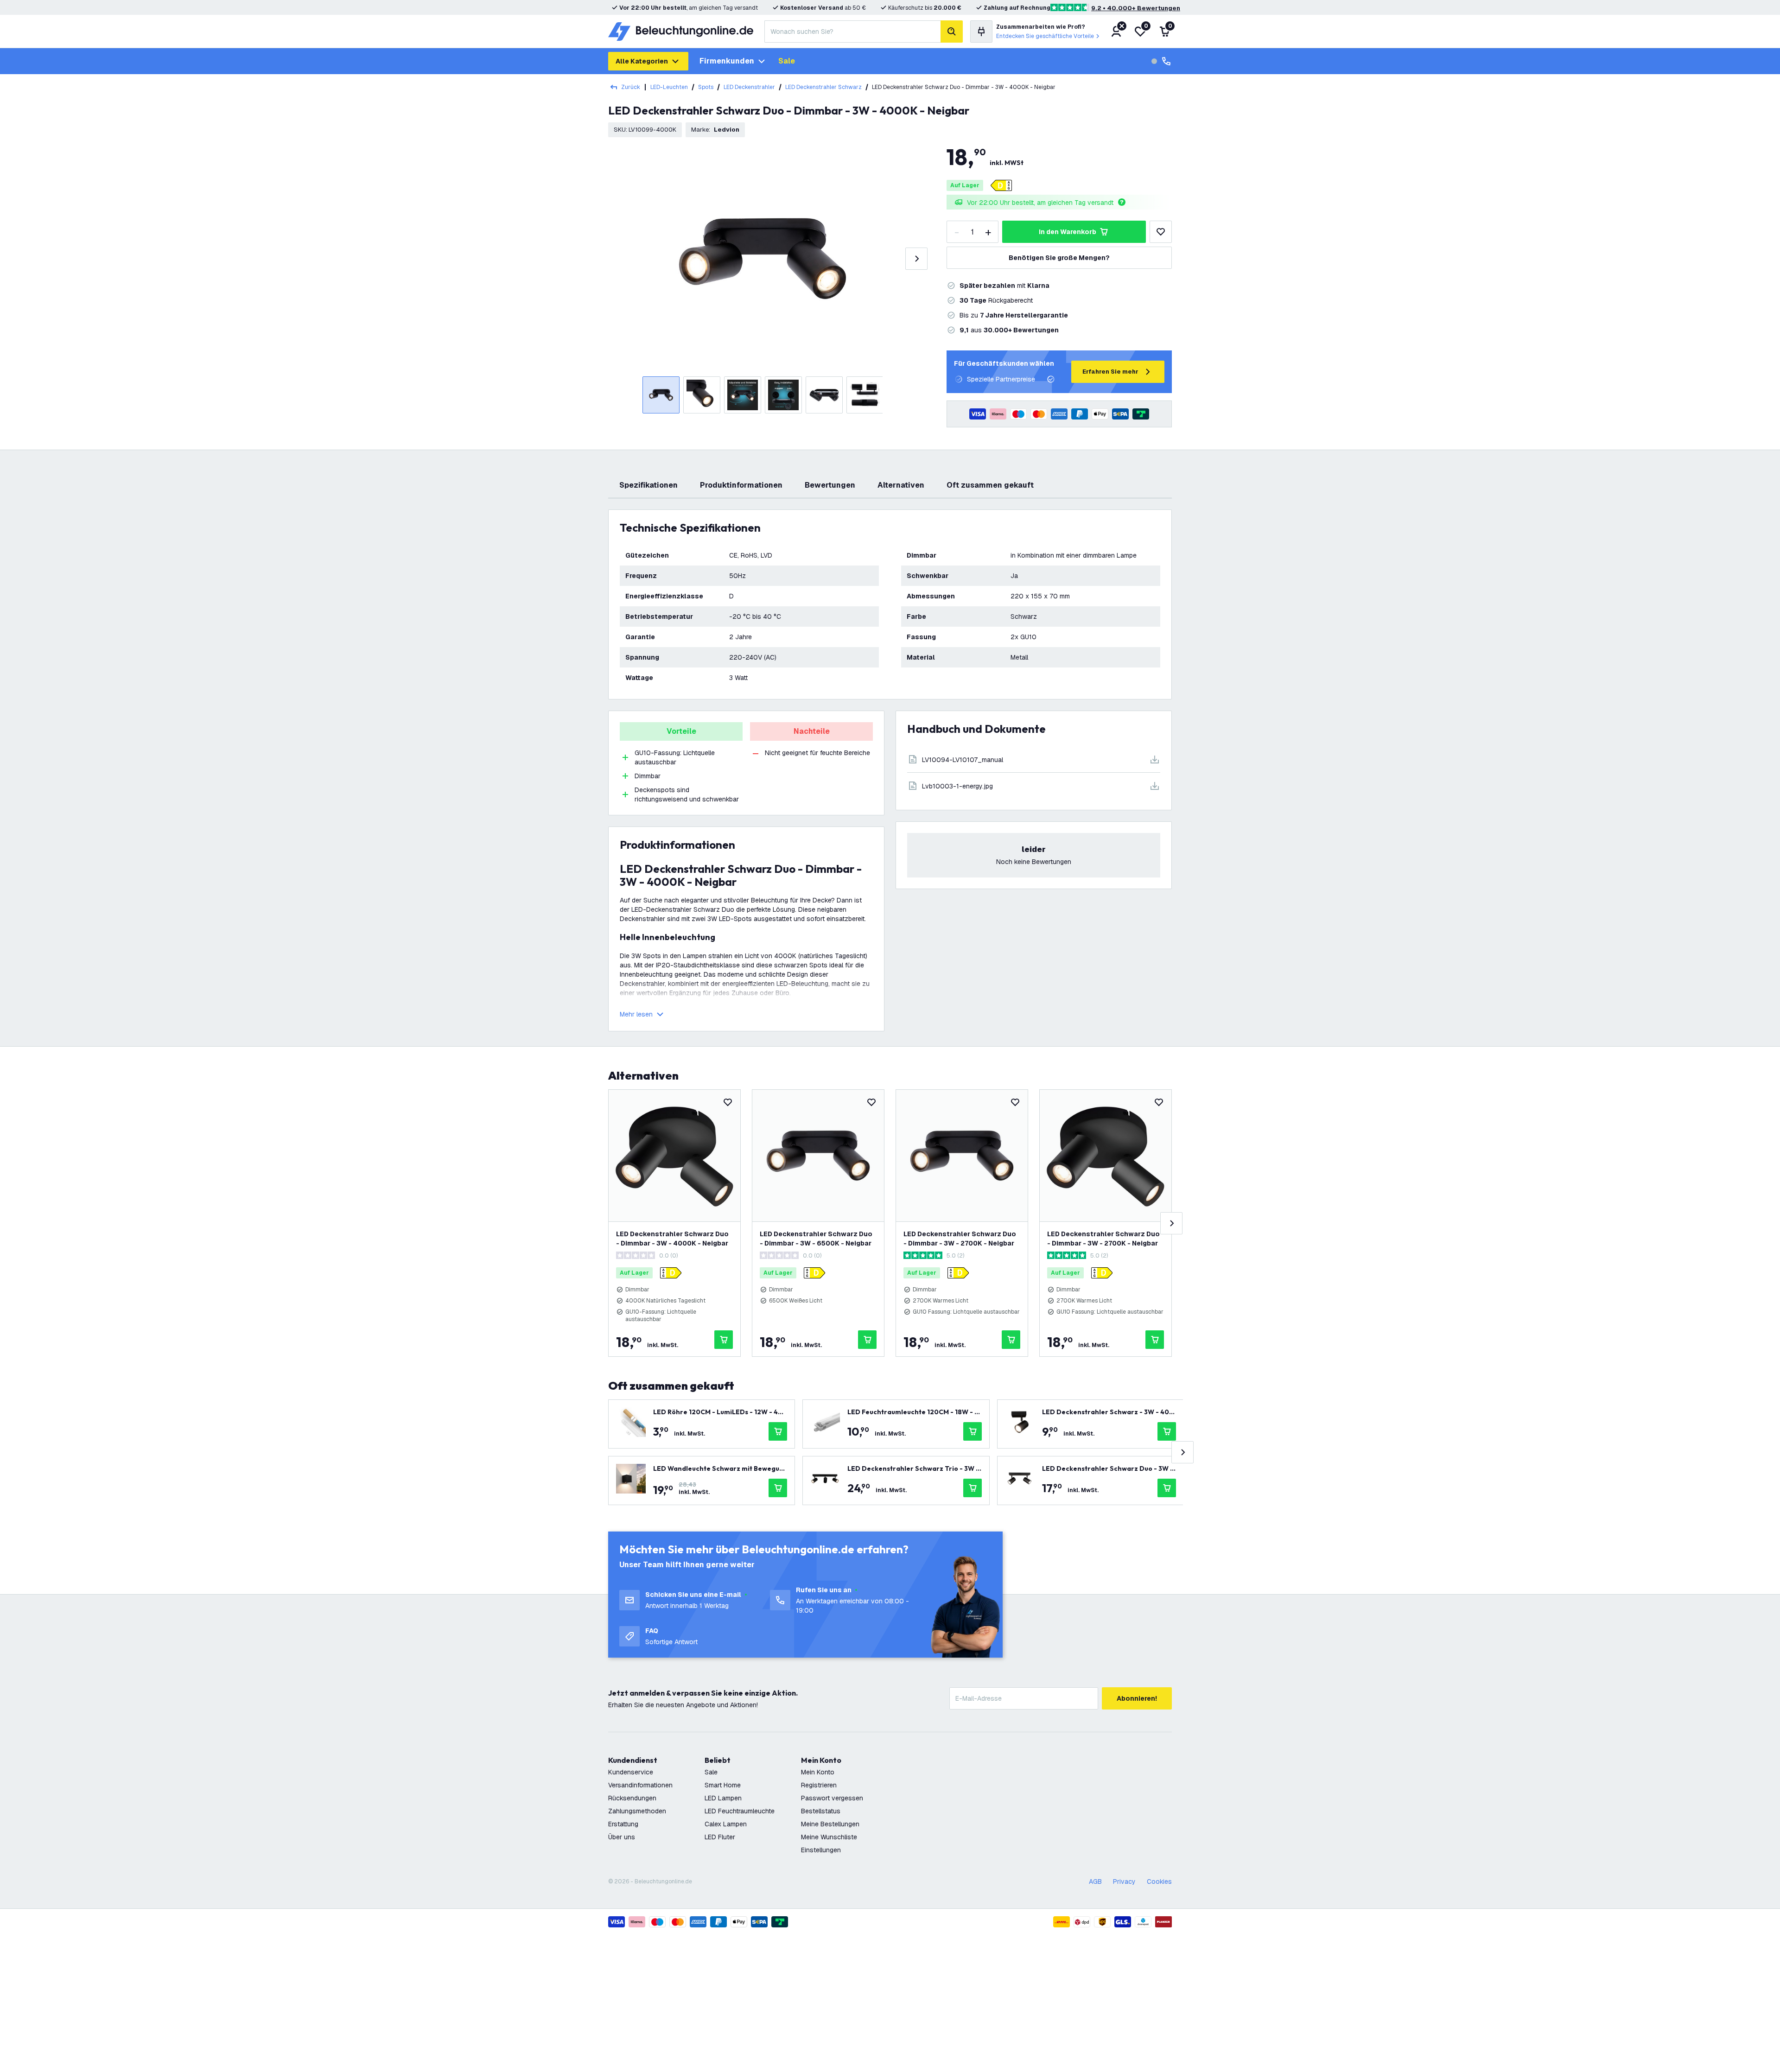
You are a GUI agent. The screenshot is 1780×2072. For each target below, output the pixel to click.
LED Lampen (723, 1798)
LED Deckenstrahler (749, 87)
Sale (787, 61)
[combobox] (852, 32)
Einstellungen (821, 1850)
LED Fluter (720, 1837)
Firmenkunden (727, 61)
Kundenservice (631, 1772)
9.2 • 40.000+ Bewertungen (1136, 8)
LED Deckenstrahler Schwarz (823, 87)
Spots (706, 87)
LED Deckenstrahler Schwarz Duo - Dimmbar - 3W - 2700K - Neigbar (960, 1239)
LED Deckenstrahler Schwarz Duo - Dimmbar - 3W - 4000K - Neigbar (672, 1239)
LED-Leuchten (669, 87)
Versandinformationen (640, 1785)
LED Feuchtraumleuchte (740, 1811)
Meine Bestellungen (830, 1824)
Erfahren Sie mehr (1110, 372)
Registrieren (819, 1785)
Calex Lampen (726, 1824)
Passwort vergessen (832, 1798)
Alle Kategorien (642, 61)
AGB (1095, 1881)
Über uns (622, 1837)
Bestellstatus (821, 1811)
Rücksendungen (632, 1798)
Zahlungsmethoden (637, 1811)
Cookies (1159, 1881)
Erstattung (623, 1824)
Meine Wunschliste (829, 1837)
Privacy (1124, 1881)
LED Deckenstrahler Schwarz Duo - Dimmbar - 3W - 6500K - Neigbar (816, 1239)
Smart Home (723, 1785)
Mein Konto (818, 1772)
